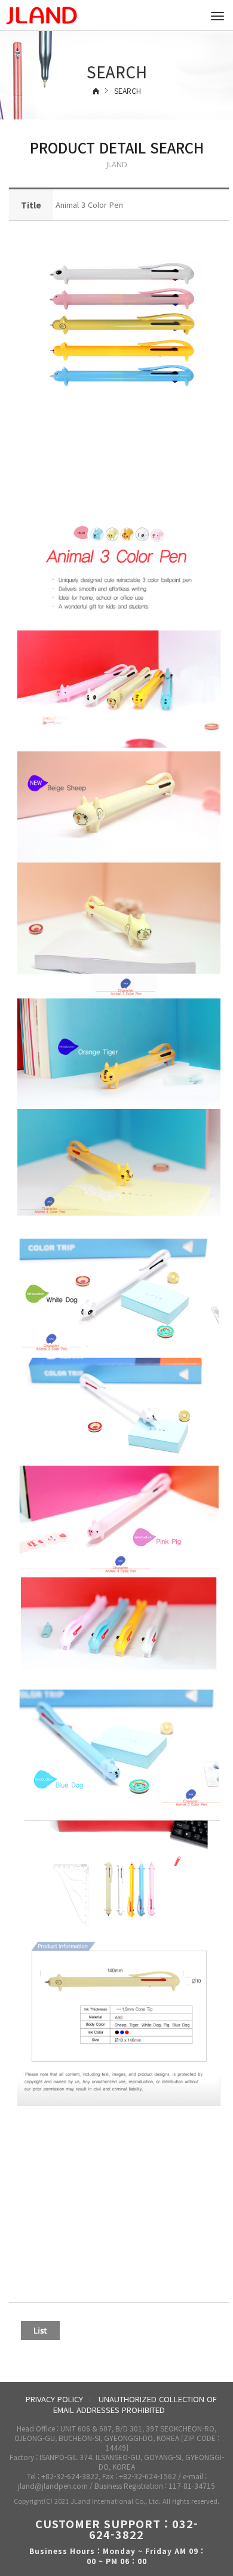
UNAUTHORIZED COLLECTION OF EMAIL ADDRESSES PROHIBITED (135, 2405)
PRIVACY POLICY (54, 2399)
